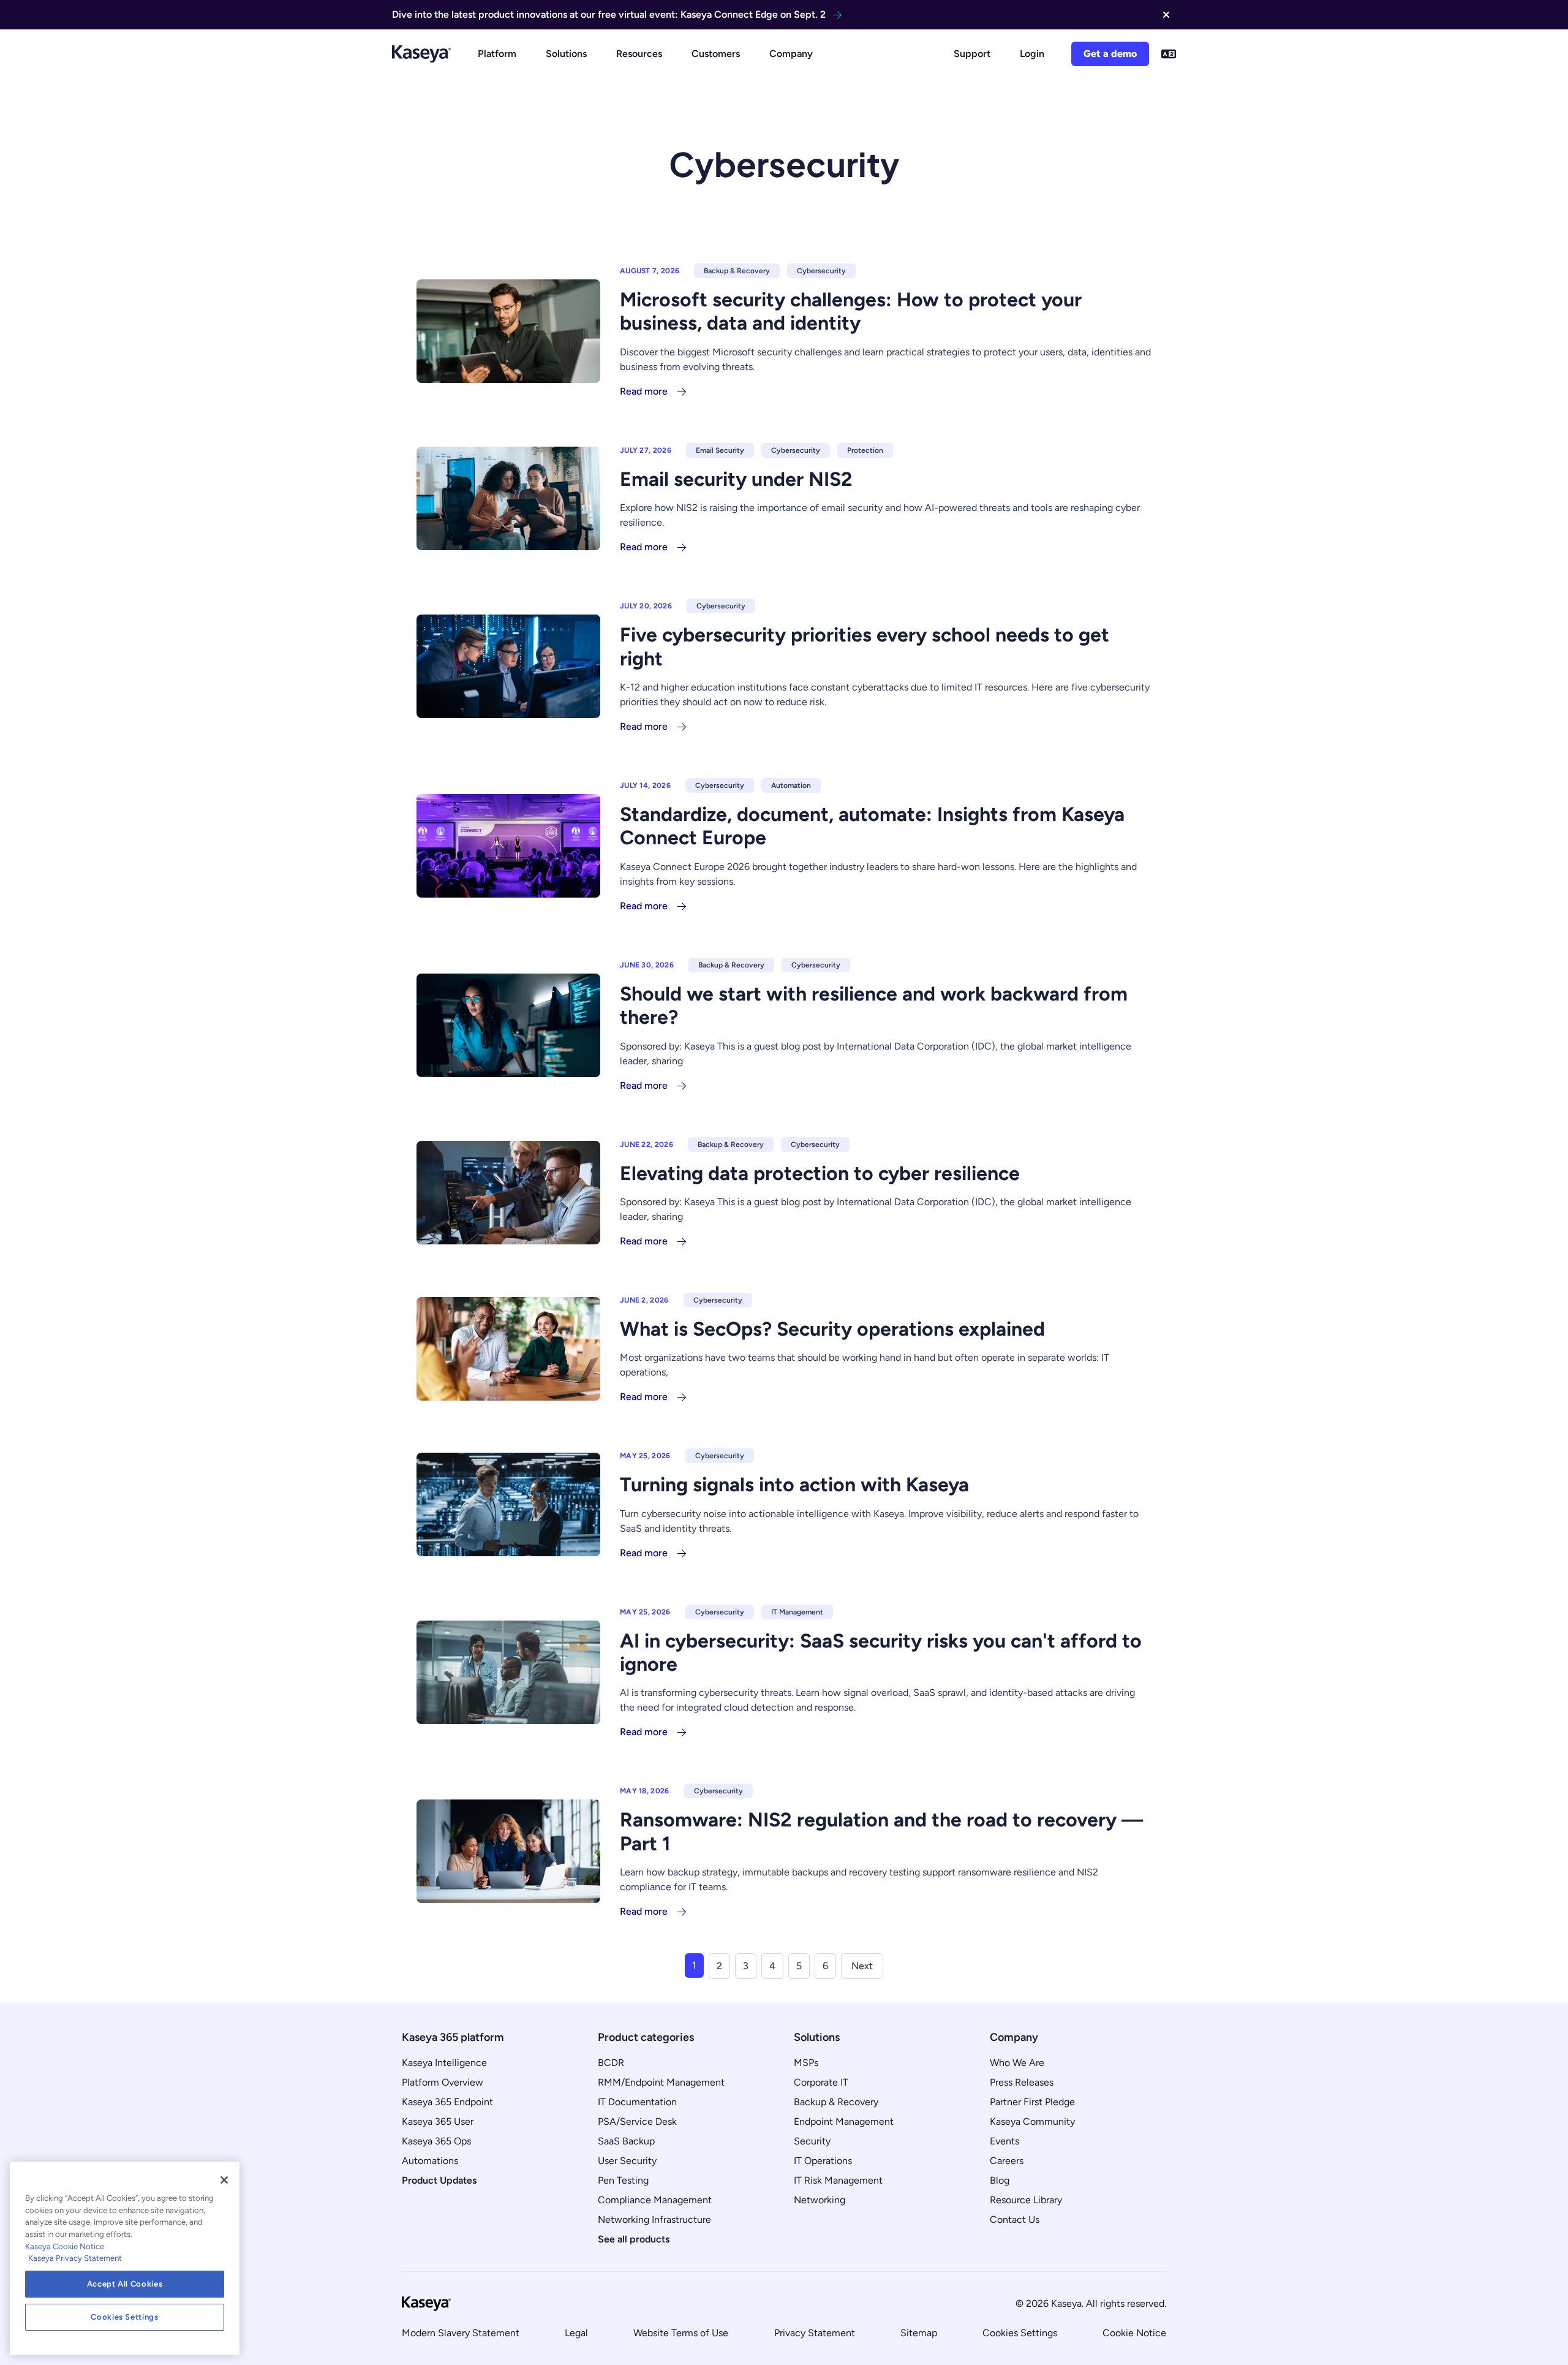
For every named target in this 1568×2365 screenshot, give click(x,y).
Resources (639, 54)
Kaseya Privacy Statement (75, 2258)
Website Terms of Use (681, 2333)
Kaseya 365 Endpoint (447, 2102)
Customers (716, 54)
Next (862, 1966)
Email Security (720, 450)
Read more (644, 391)
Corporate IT (821, 2082)
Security (812, 2141)
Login (1032, 54)
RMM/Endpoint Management (661, 2082)
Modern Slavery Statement (461, 2333)
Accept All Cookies (125, 2284)
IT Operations (823, 2161)
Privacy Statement (815, 2333)
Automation (791, 785)
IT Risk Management (838, 2180)
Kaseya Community (1032, 2121)
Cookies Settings (1020, 2333)
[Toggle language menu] (1169, 54)
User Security (627, 2161)
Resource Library (1026, 2200)
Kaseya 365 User (438, 2121)
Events (1005, 2141)
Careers (1007, 2161)
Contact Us (1015, 2219)
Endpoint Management (844, 2121)
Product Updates (439, 2180)
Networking (820, 2200)
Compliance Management (655, 2200)
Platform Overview (443, 2082)
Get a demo (1110, 54)
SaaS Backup (626, 2141)
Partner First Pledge (1032, 2102)
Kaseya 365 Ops (436, 2141)
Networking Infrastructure (654, 2219)
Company (791, 54)
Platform (497, 54)
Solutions (566, 54)
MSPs (806, 2063)
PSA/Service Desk (637, 2121)
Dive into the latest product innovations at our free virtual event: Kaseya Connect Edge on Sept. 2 (609, 14)
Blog (1000, 2180)
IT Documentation (637, 2102)
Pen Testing (623, 2180)
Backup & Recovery (737, 271)
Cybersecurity (821, 271)
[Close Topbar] (1166, 15)
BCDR (611, 2063)
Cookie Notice (1134, 2333)
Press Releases (1022, 2082)
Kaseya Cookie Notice (65, 2246)
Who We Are (1017, 2063)
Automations (430, 2161)
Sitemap (919, 2333)
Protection (865, 450)
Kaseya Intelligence (444, 2063)
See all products (634, 2239)
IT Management (797, 1612)
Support (972, 54)
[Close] (224, 2180)
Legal (576, 2333)
